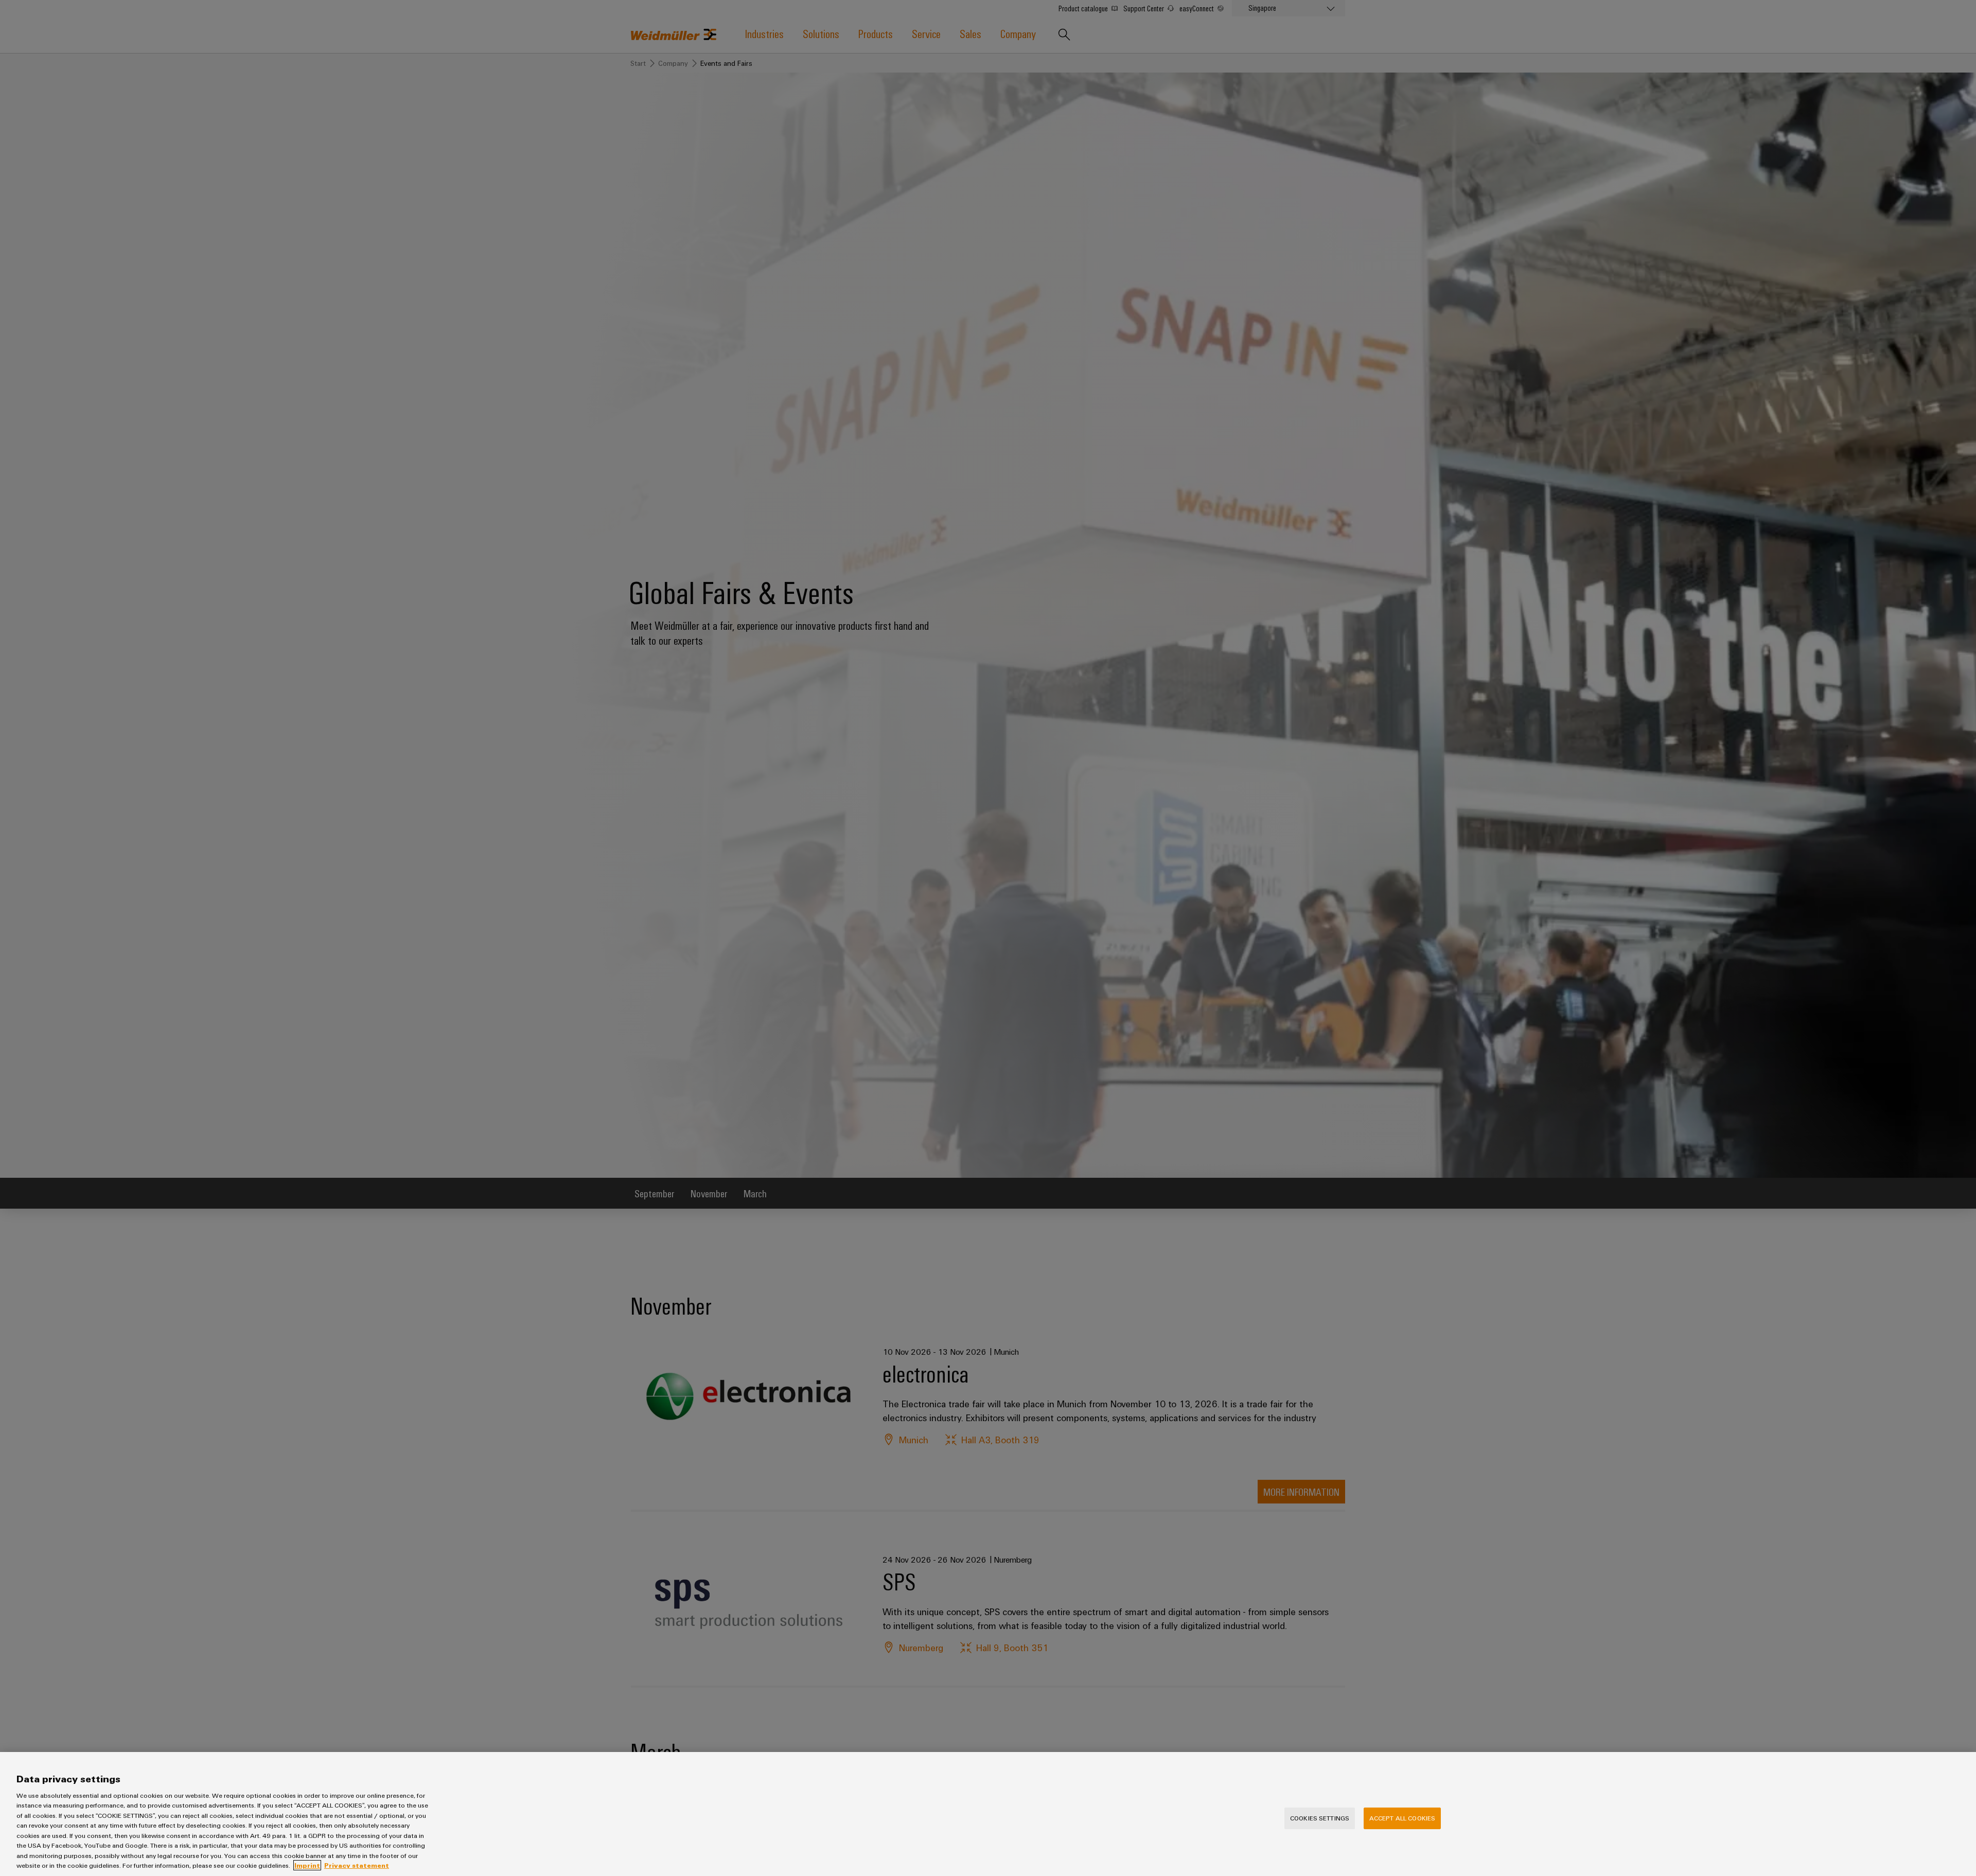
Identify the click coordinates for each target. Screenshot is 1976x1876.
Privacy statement (357, 1865)
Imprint (307, 1865)
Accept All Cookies (1402, 1818)
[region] (988, 1814)
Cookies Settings (1320, 1818)
